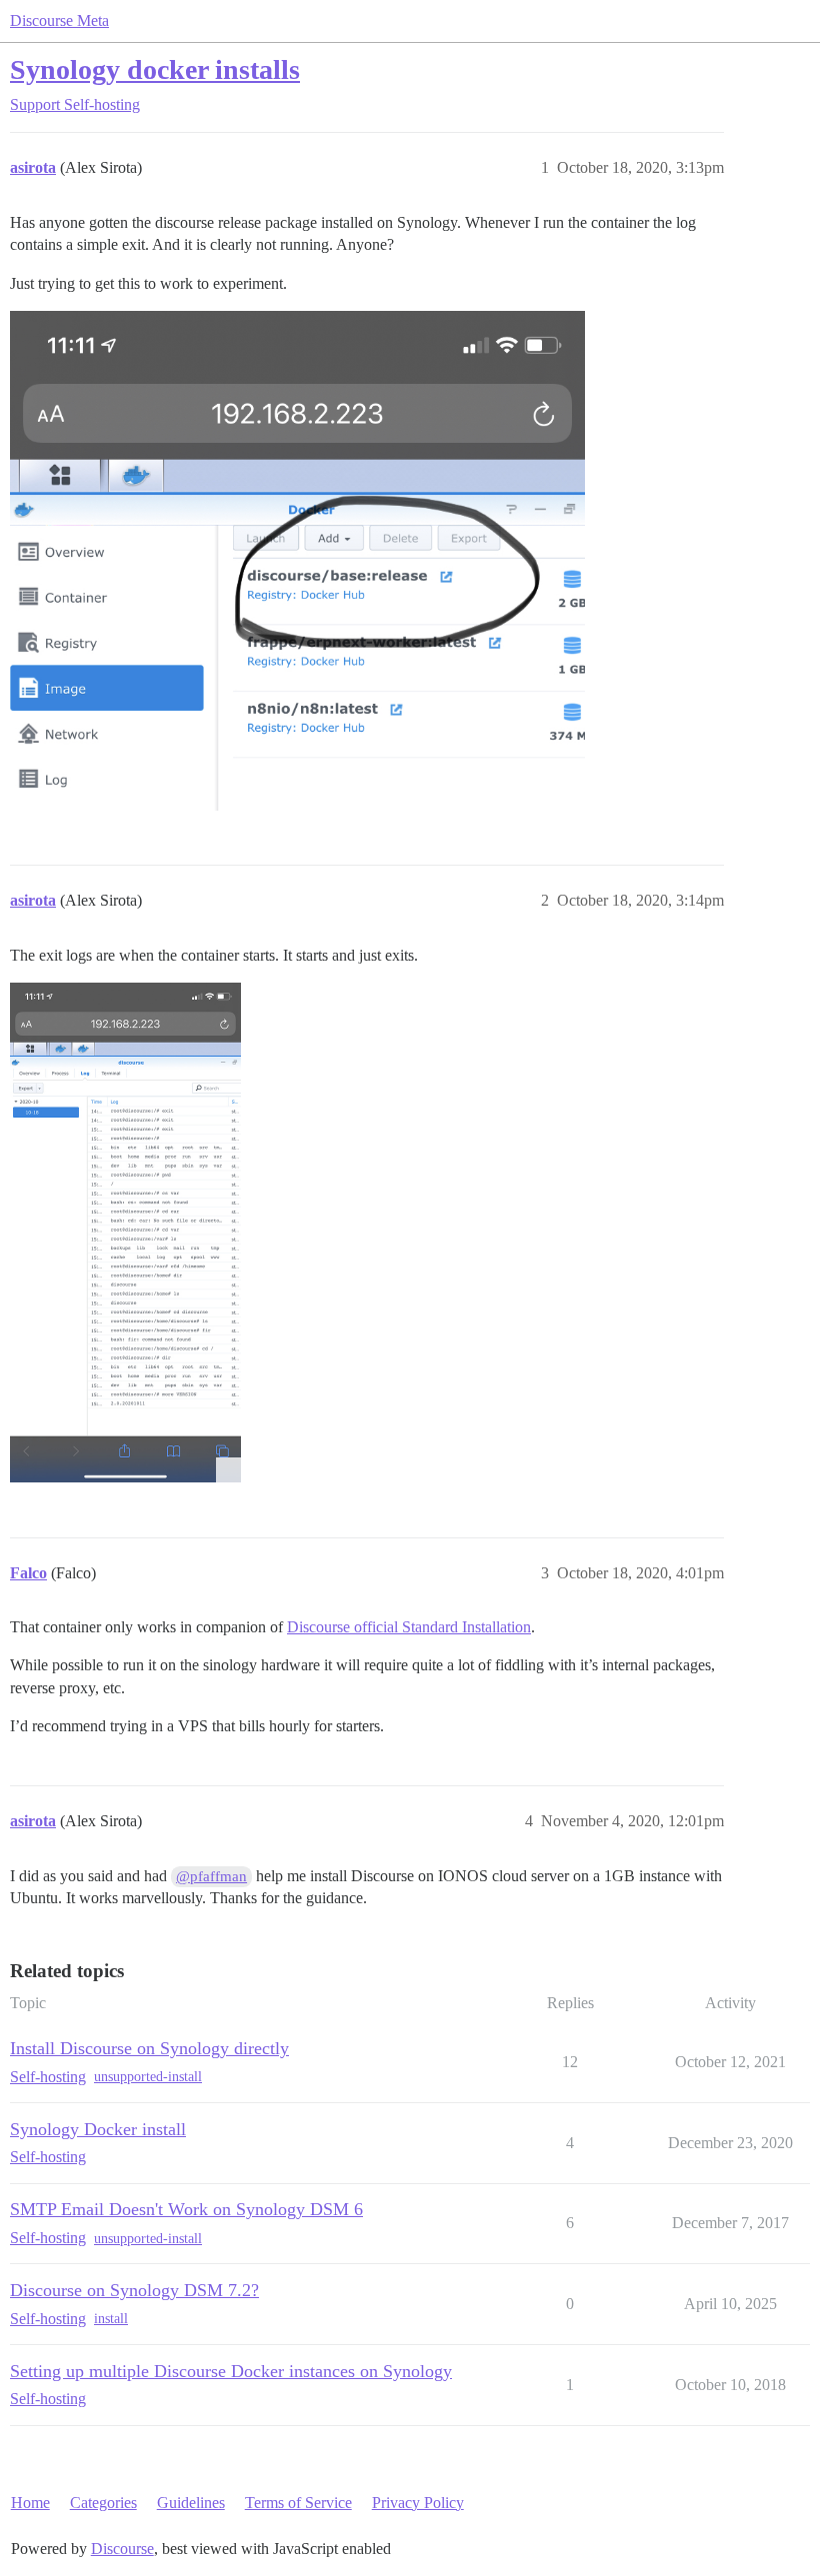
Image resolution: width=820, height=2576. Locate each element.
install (111, 2319)
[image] (297, 561)
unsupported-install (148, 2077)
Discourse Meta (59, 20)
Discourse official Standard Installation (409, 1627)
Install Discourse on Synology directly (149, 2048)
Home (30, 2503)
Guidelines (191, 2503)
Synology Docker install (98, 2129)
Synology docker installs (155, 69)
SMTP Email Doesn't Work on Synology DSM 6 (186, 2209)
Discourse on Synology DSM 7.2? (134, 2290)
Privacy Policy (418, 2503)
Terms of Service (298, 2503)
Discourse (122, 2549)
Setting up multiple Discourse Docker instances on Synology (231, 2371)
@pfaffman (211, 1876)
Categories (103, 2503)
